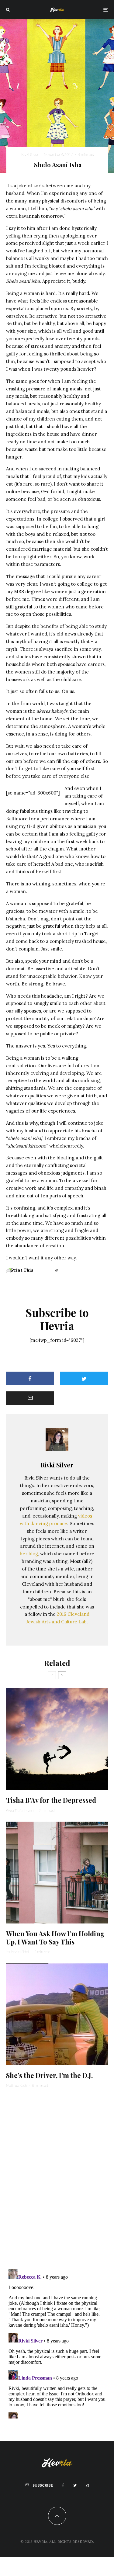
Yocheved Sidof (18, 1952)
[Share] (30, 1378)
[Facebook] (63, 2485)
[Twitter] (75, 2485)
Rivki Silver (30, 154)
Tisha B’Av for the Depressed (51, 1800)
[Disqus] (57, 2177)
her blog (29, 1554)
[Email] (30, 1398)
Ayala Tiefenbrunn (20, 1810)
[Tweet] (84, 1378)
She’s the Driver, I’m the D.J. (49, 2075)
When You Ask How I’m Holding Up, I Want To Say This (55, 1938)
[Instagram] (87, 2485)
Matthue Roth (16, 2085)
